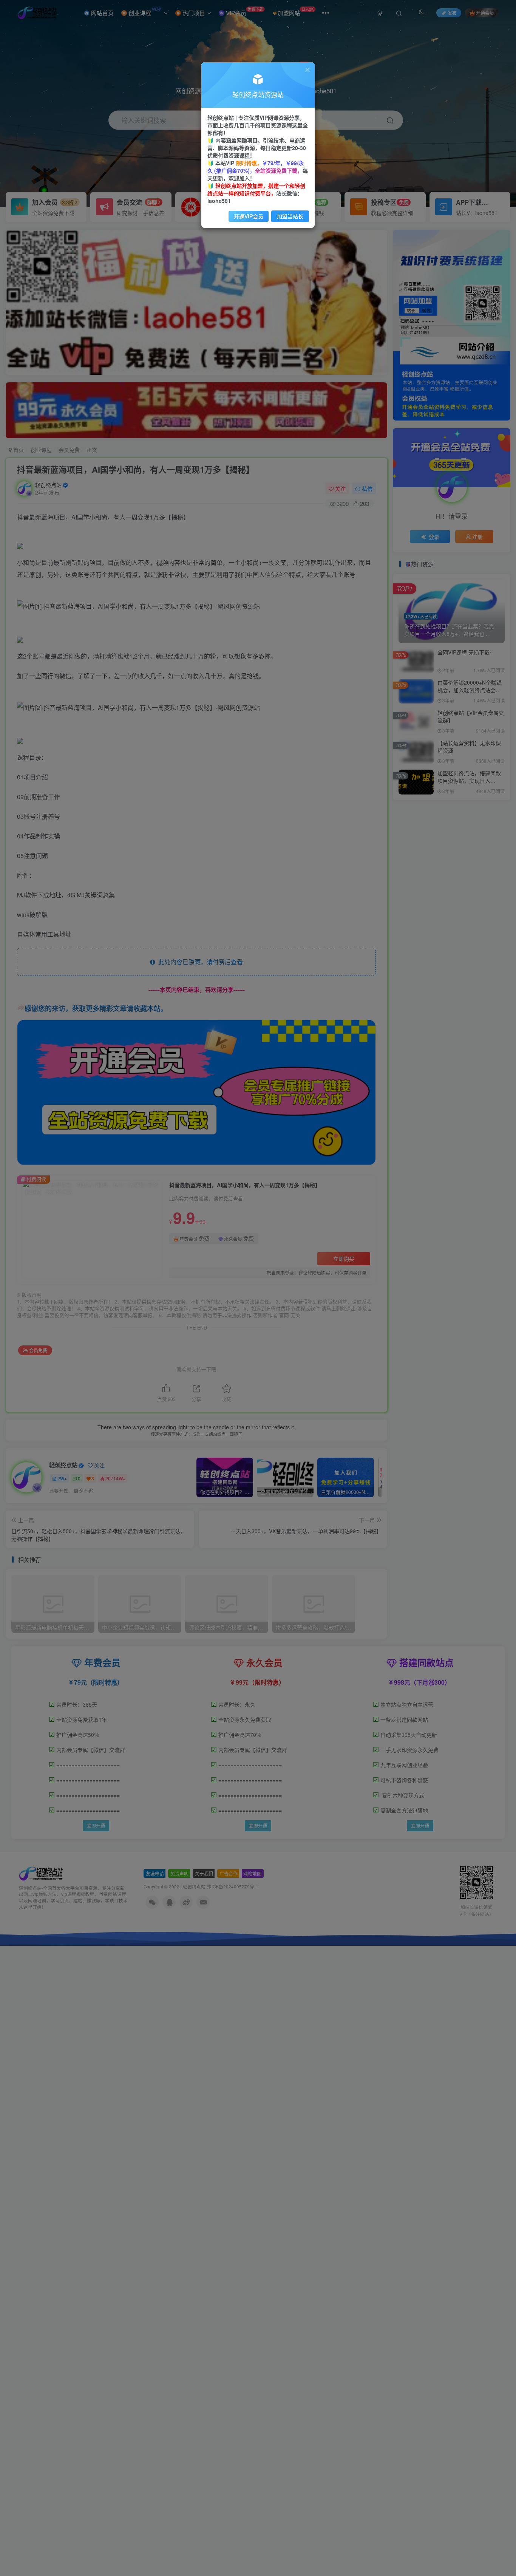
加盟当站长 (290, 216)
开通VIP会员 (249, 216)
